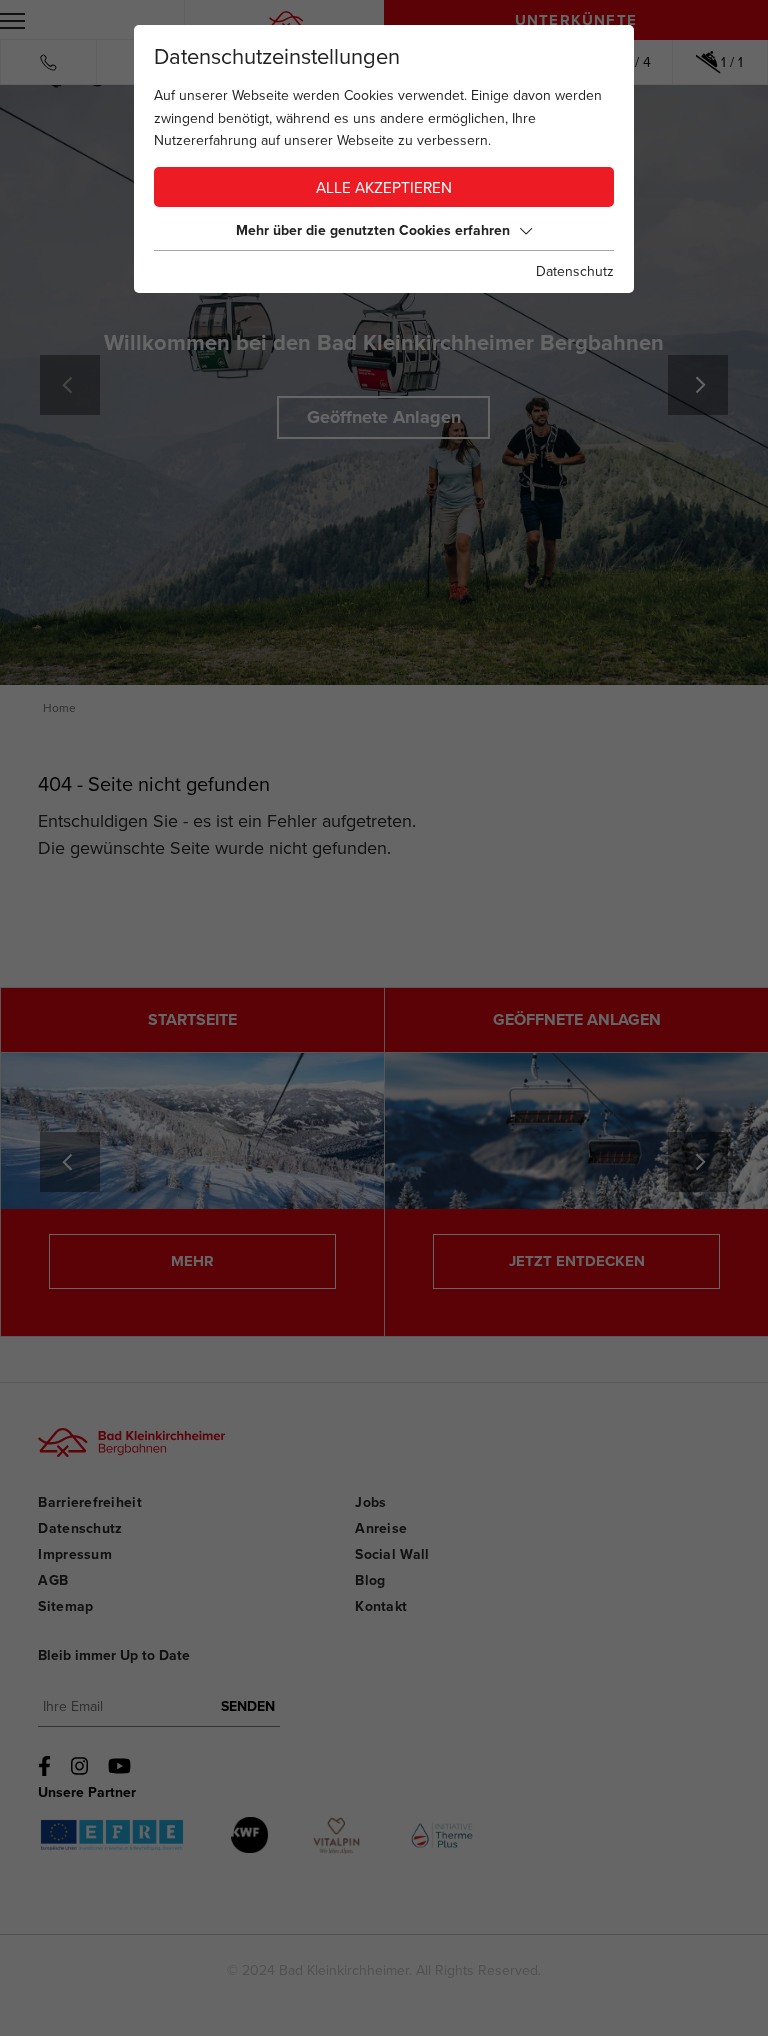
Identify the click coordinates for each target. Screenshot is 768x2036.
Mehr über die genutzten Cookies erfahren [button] (373, 230)
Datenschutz (575, 271)
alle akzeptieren (384, 188)
